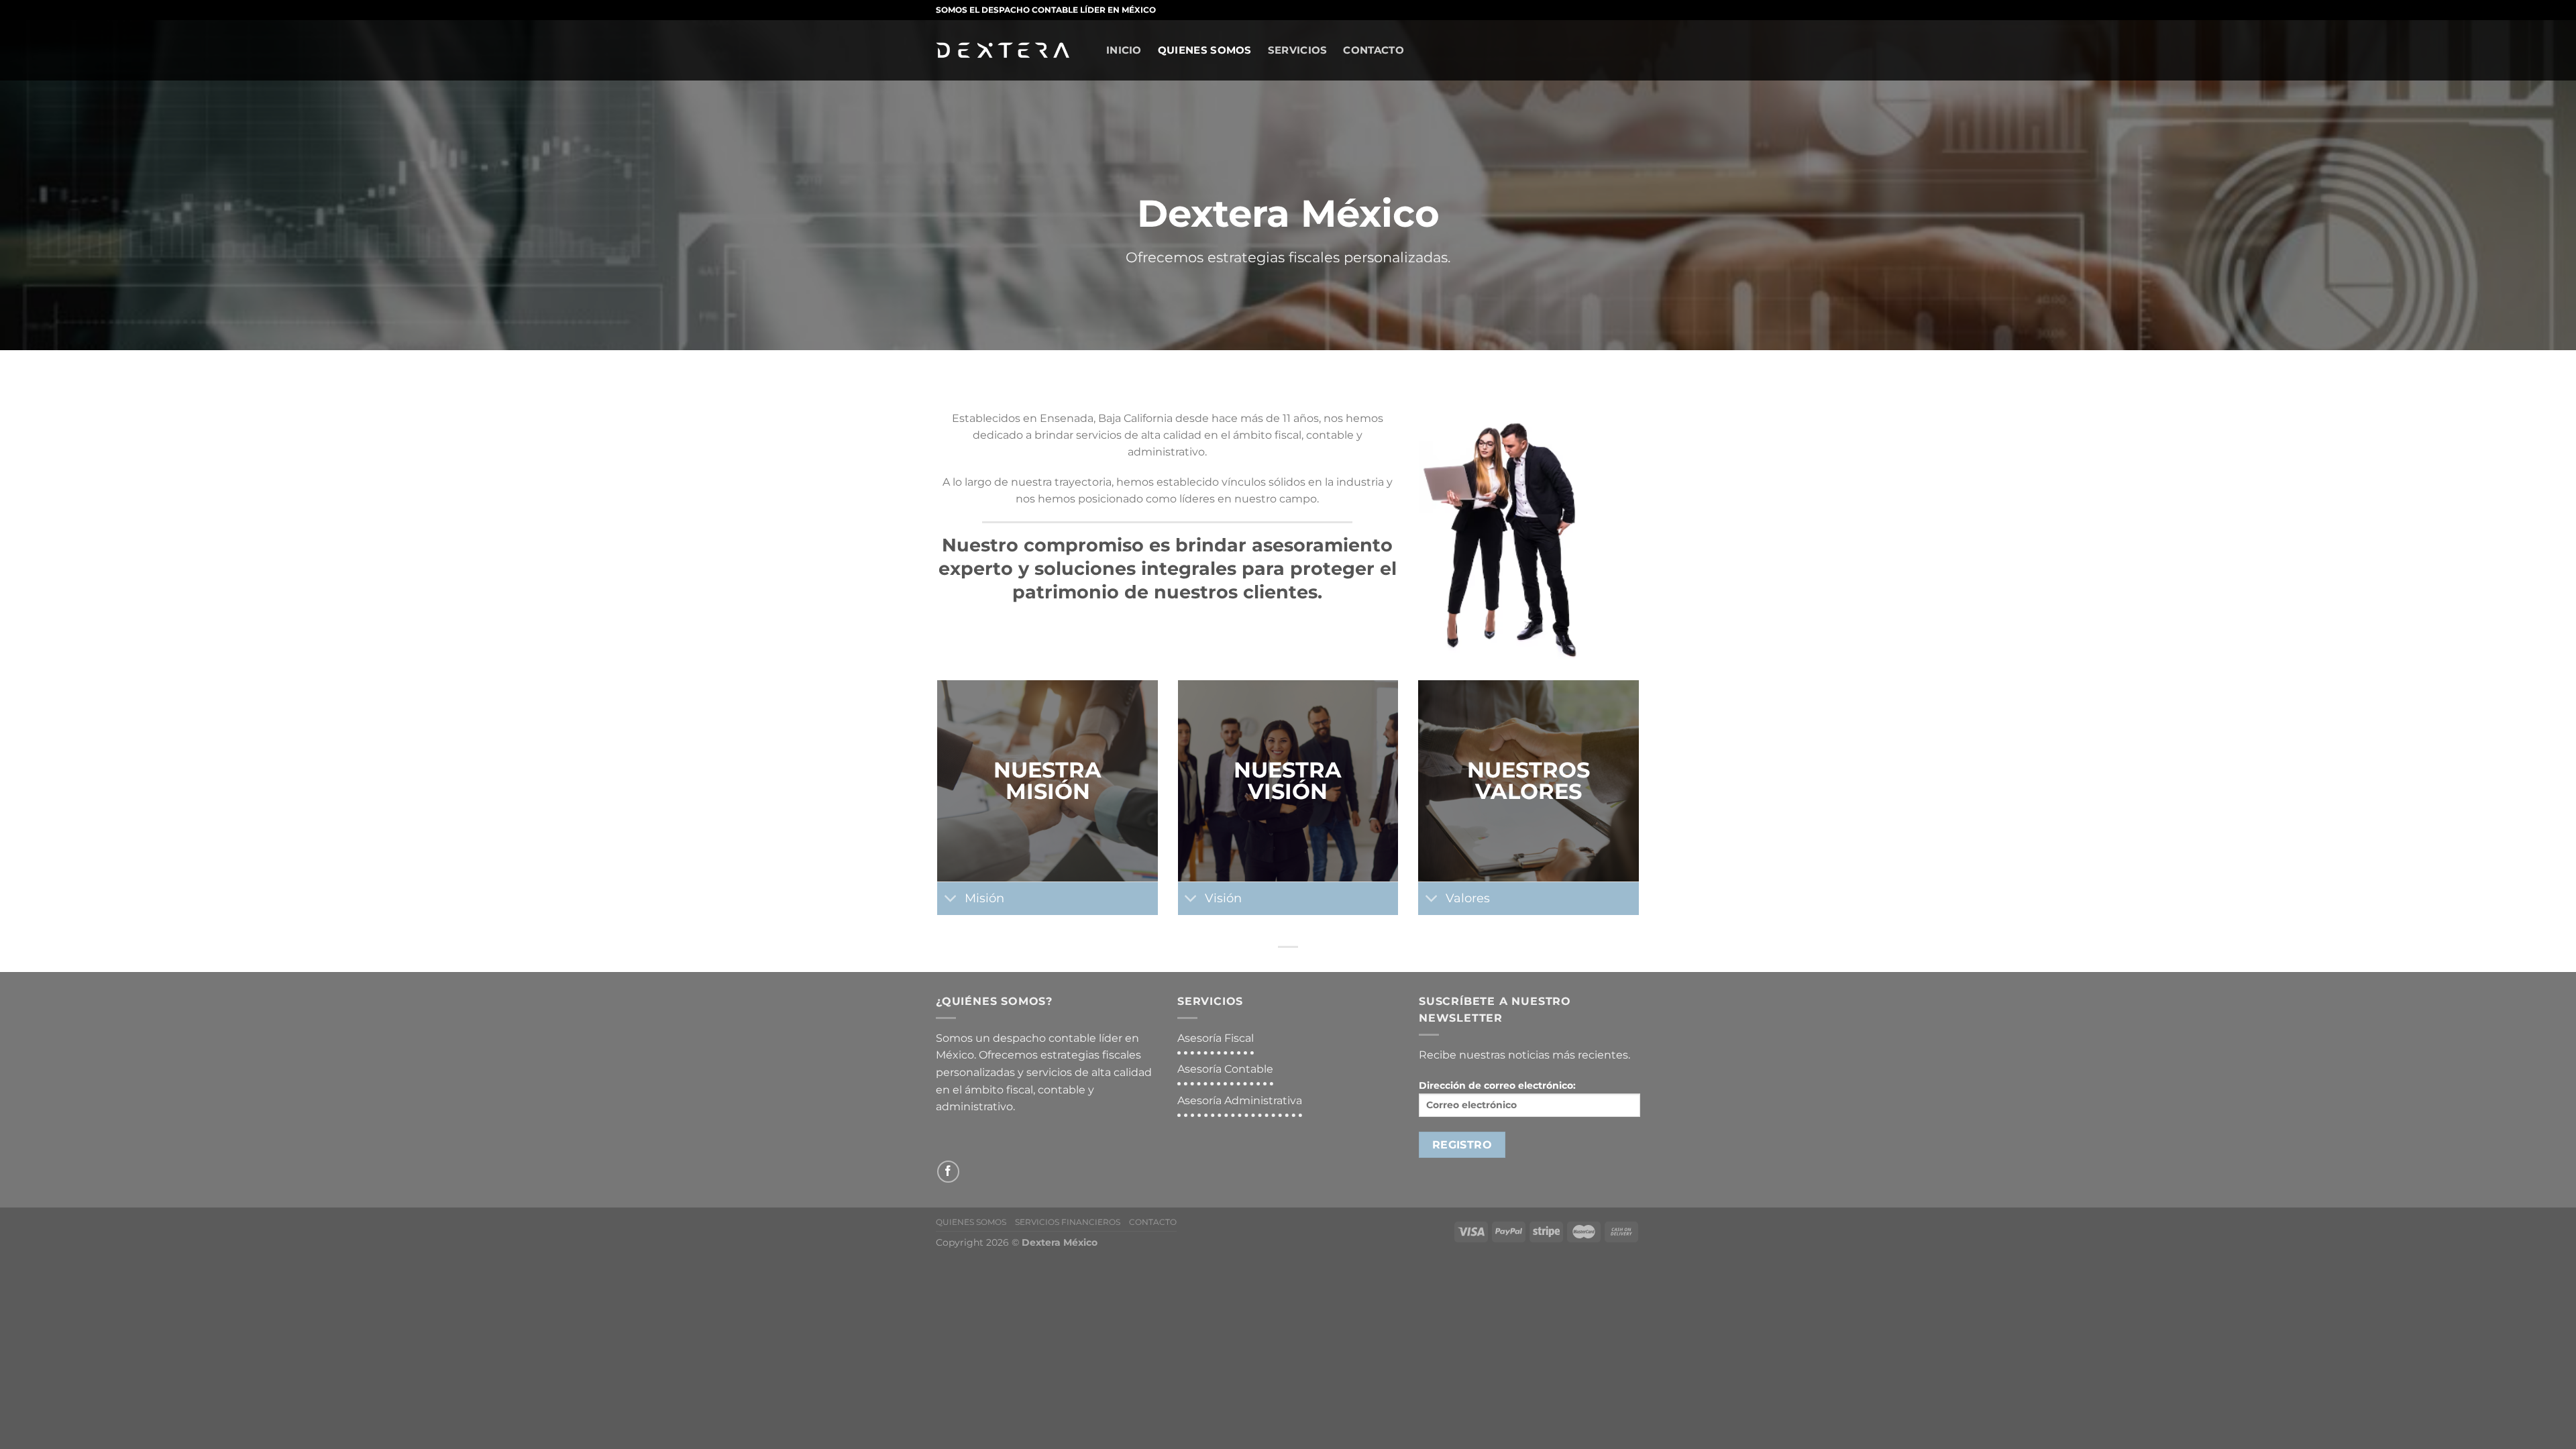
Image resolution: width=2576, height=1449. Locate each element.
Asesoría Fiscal (1216, 1038)
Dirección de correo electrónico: (1497, 1085)
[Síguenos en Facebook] (948, 1172)
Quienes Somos (1205, 50)
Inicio (1124, 50)
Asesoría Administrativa (1240, 1101)
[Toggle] (950, 900)
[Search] (1093, 48)
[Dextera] (1003, 51)
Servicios (1298, 50)
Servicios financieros (1068, 1222)
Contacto (1373, 50)
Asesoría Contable (1225, 1069)
